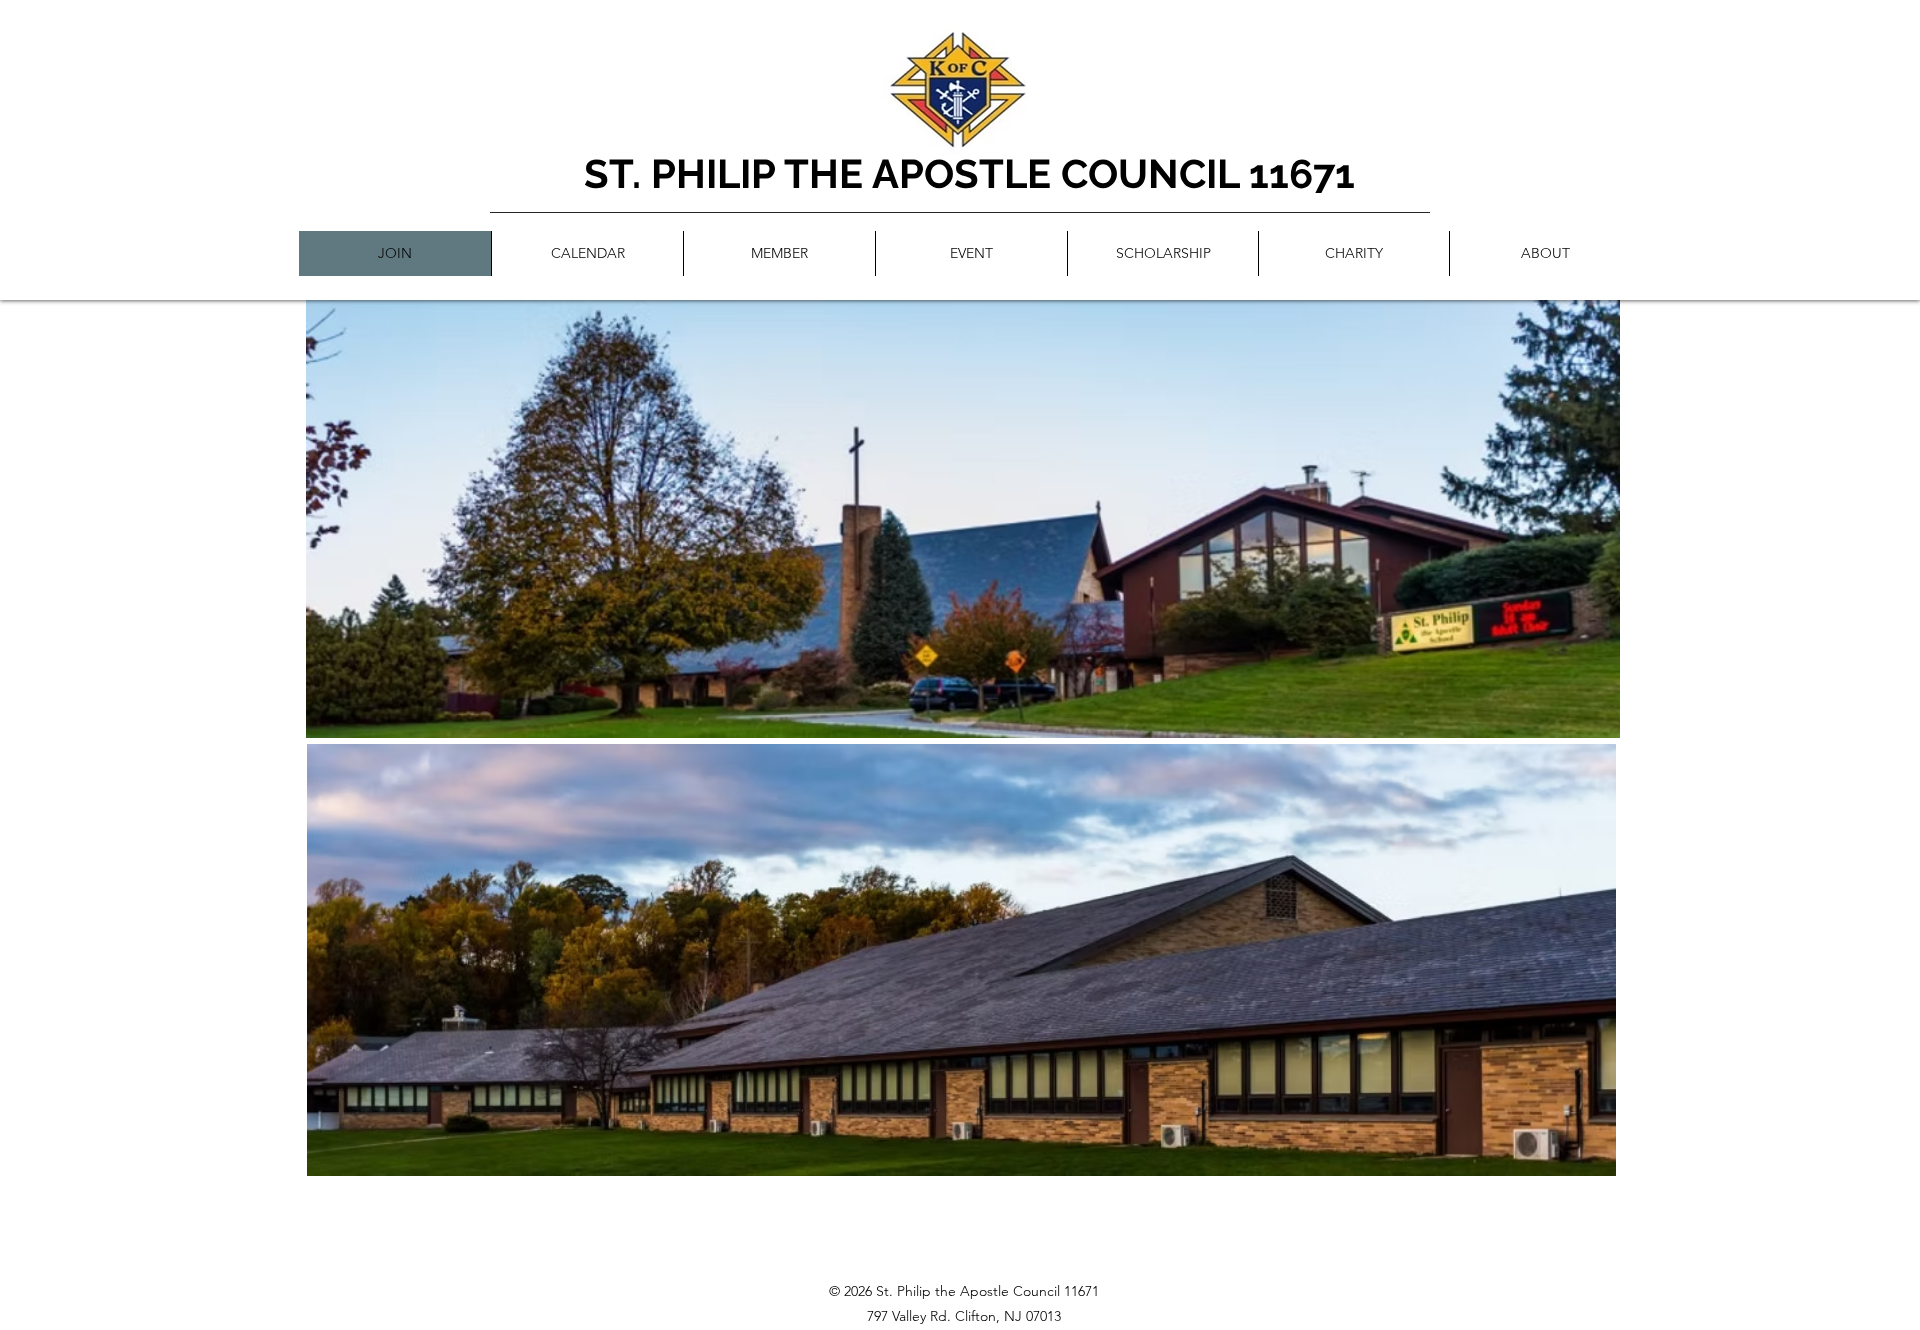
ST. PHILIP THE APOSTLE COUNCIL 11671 (969, 173)
